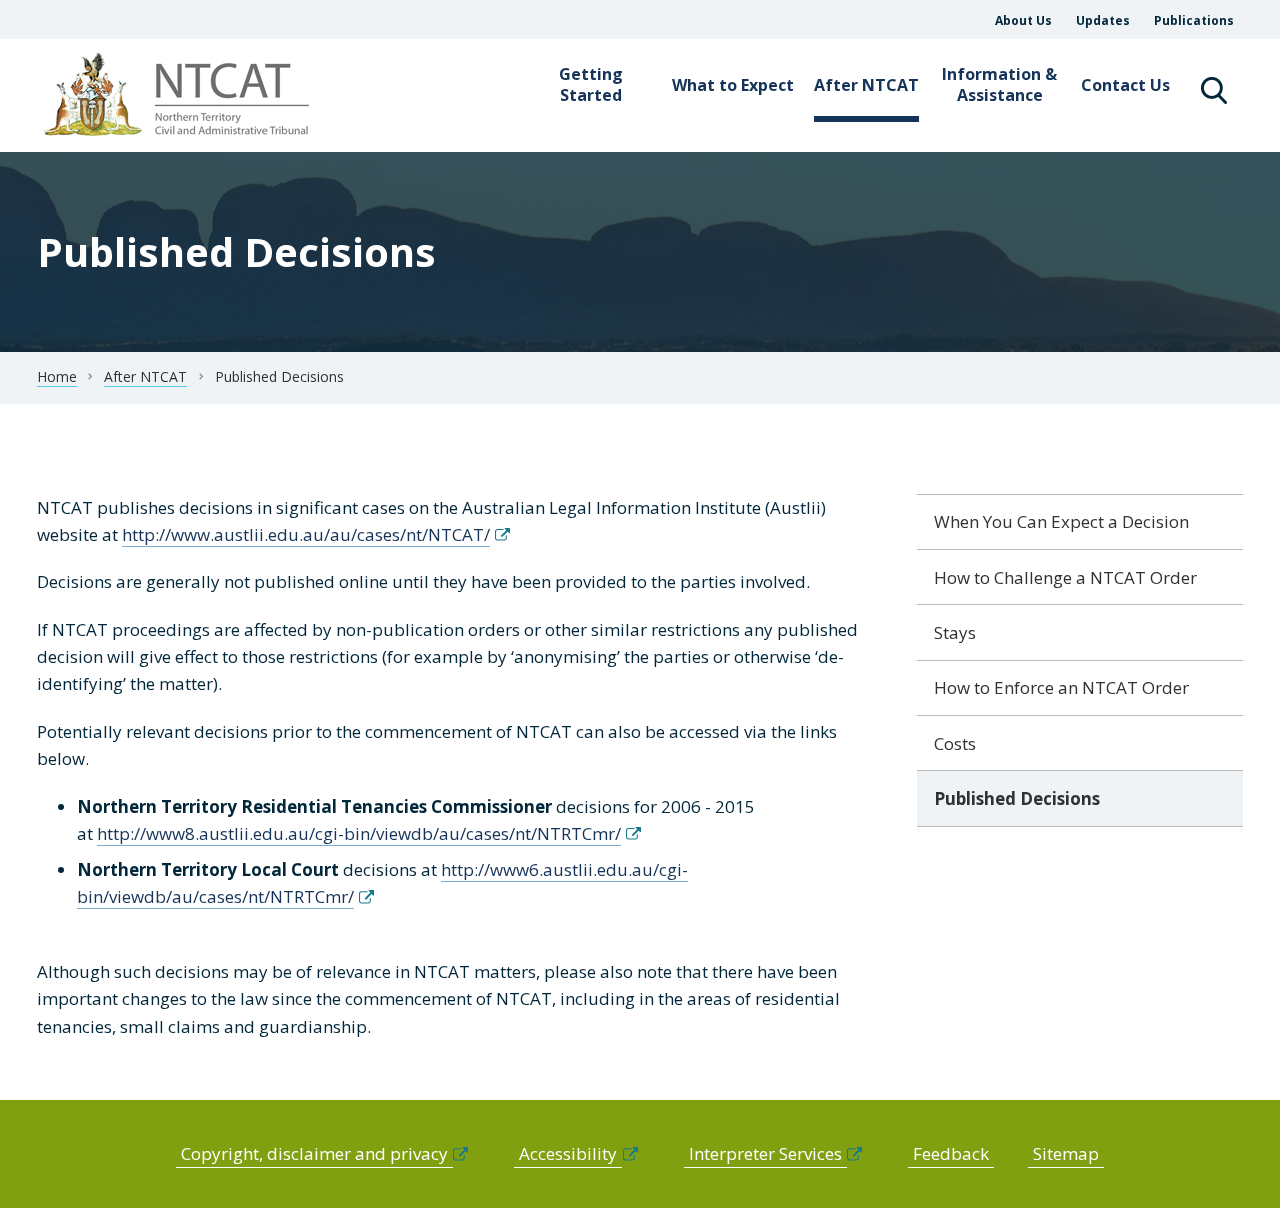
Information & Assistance (999, 84)
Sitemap (1066, 1153)
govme (179, 95)
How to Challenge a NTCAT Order (1065, 577)
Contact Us (1125, 85)
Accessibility (568, 1153)
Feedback (951, 1153)
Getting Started (591, 84)
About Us (1023, 20)
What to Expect (733, 85)
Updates (1103, 20)
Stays (955, 632)
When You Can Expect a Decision (1061, 521)
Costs (955, 743)
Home (57, 376)
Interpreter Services (765, 1153)
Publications (1194, 20)
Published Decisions (1017, 798)
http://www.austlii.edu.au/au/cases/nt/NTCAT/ (306, 534)
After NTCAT (866, 85)
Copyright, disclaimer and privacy (314, 1153)
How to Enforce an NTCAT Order (1061, 687)
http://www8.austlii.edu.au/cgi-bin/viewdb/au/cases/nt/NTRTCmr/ (359, 833)
